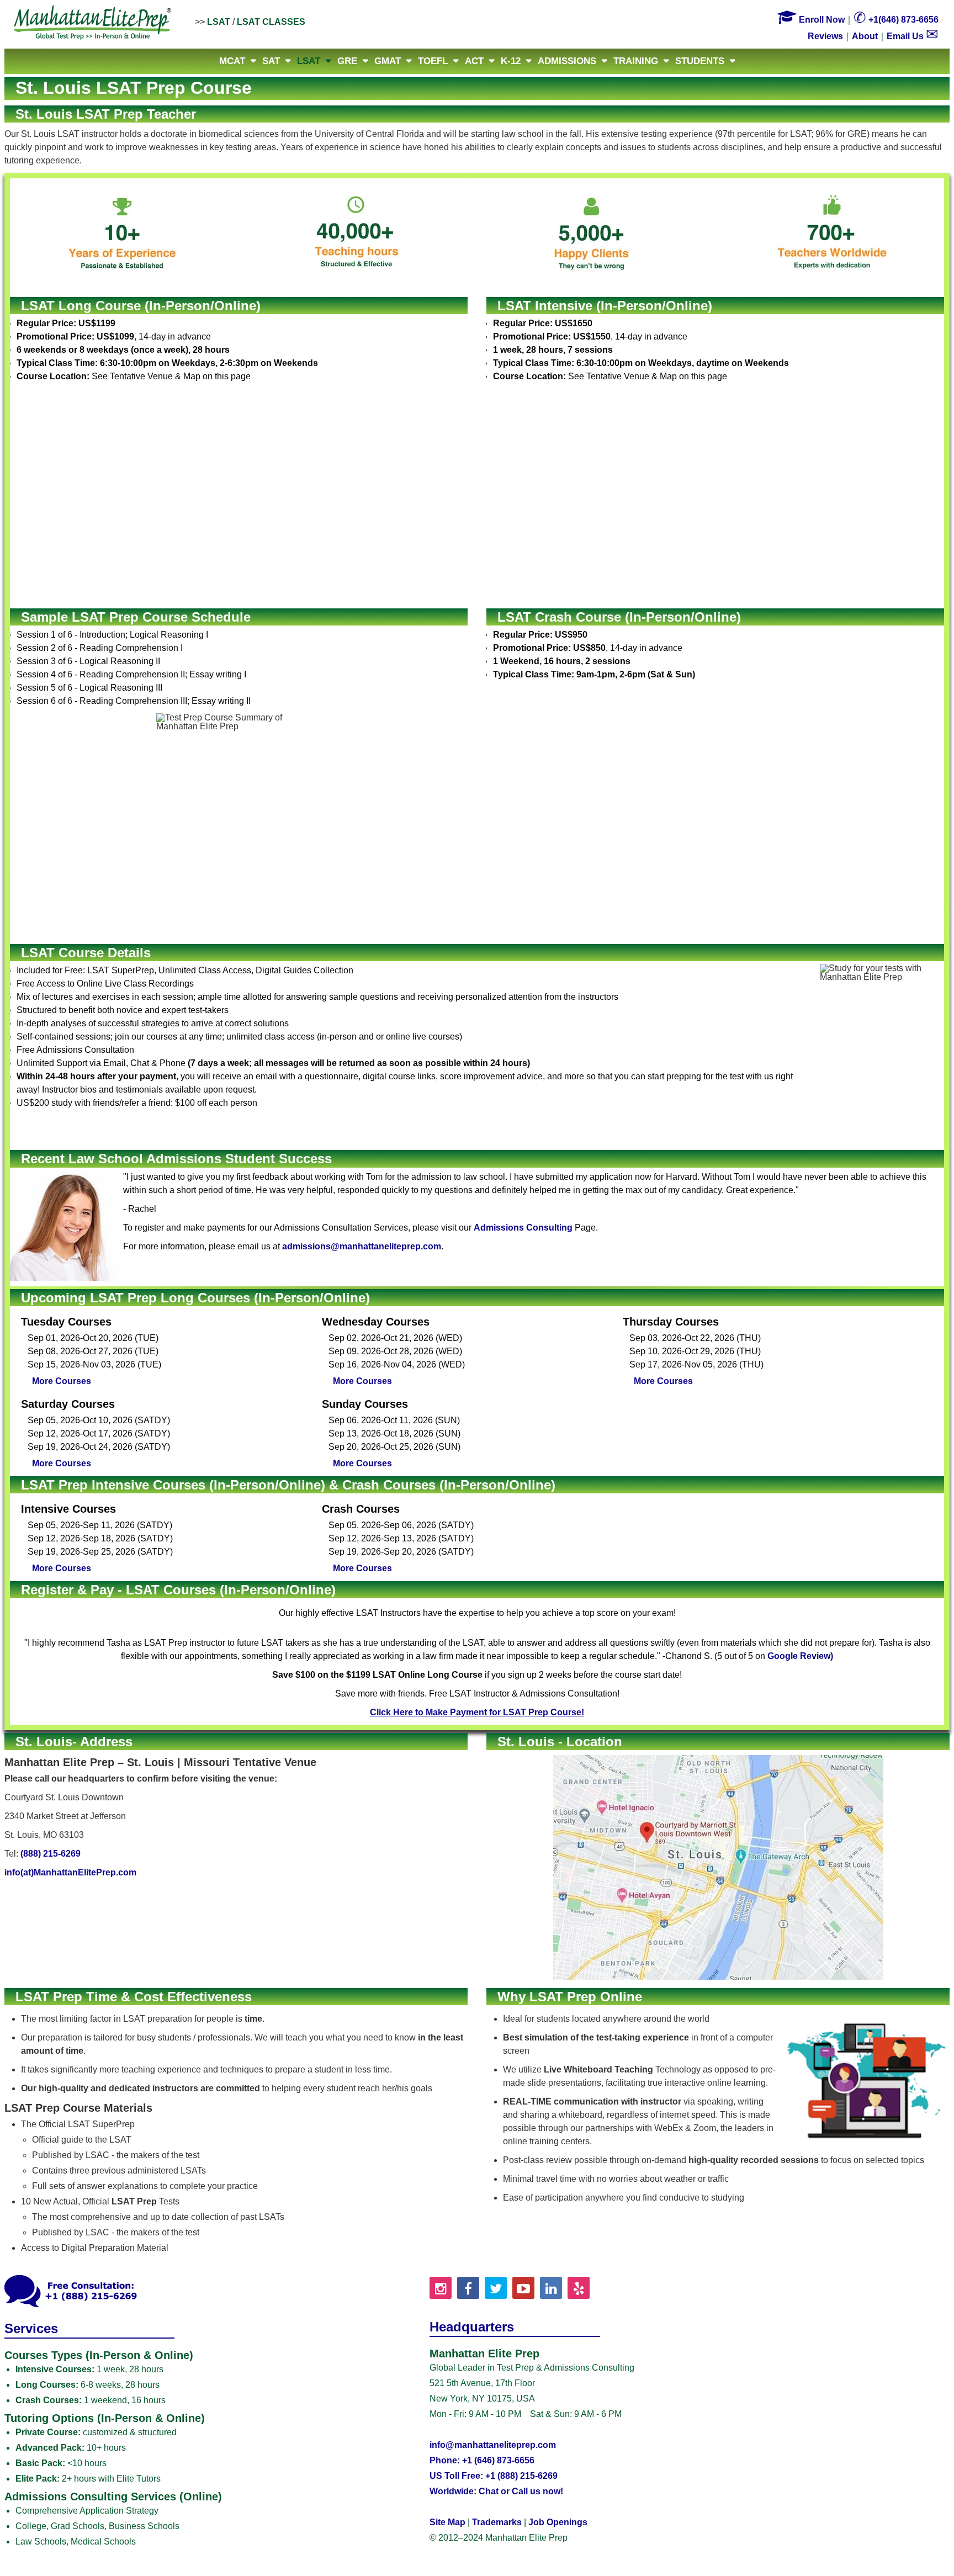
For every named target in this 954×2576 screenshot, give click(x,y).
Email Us (913, 36)
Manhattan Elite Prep (93, 23)
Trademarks (497, 2522)
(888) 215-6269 (51, 1854)
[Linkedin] (551, 2288)
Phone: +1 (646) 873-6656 (482, 2460)
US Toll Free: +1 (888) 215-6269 (494, 2476)
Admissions (567, 61)
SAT (271, 61)
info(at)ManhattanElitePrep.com (70, 1872)
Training (636, 61)
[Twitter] (496, 2288)
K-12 (511, 61)
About (865, 36)
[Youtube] (523, 2288)
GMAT (388, 61)
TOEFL (433, 61)
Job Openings (558, 2522)
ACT (474, 61)
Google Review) (800, 1656)
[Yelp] (579, 2288)
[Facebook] (468, 2288)
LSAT (219, 22)
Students (700, 61)
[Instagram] (441, 2288)
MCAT (232, 61)
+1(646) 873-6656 (896, 20)
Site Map (447, 2522)
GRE (347, 61)
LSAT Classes (271, 22)
